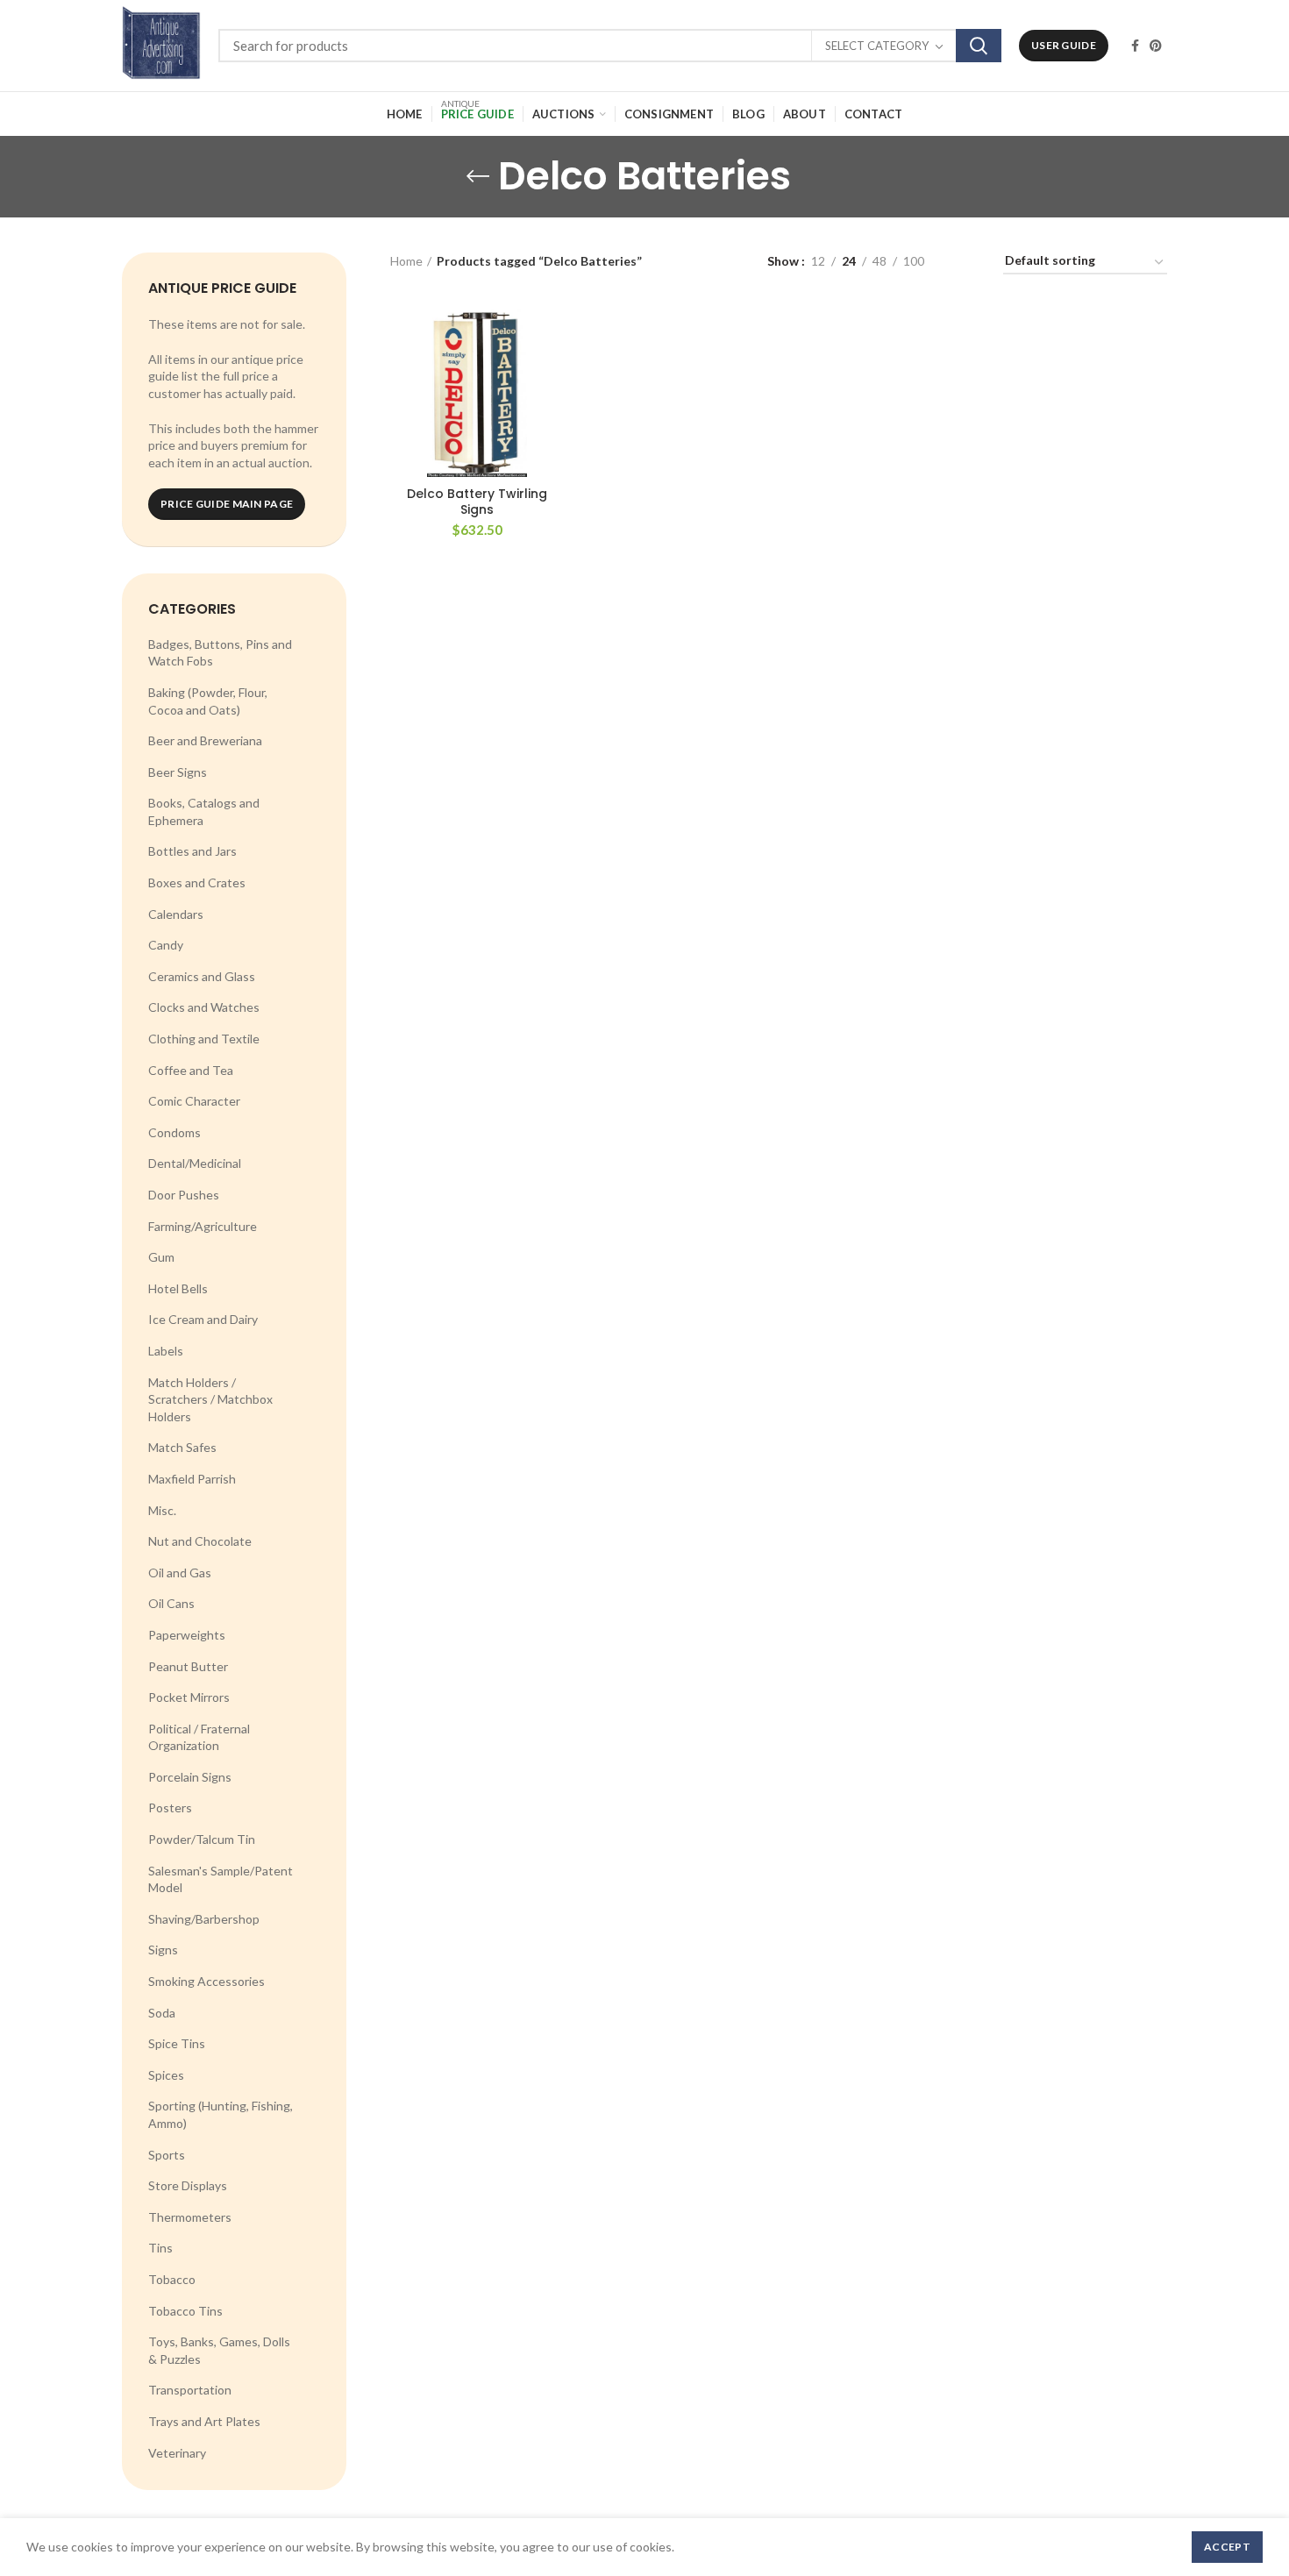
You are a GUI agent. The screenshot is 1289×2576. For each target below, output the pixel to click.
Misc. (162, 1510)
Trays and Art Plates (204, 2421)
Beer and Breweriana (205, 740)
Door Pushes (184, 1195)
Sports (167, 2155)
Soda (162, 2013)
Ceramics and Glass (202, 976)
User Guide (1064, 45)
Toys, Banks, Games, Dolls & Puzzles (219, 2350)
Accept (1227, 2547)
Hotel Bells (178, 1288)
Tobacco (172, 2279)
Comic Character (194, 1101)
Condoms (174, 1132)
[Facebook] (1135, 46)
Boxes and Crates (197, 882)
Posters (170, 1807)
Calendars (176, 914)
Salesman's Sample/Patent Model (221, 1879)
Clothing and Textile (204, 1039)
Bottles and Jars (192, 851)
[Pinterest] (1156, 46)
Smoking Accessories (207, 1981)
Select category (877, 46)
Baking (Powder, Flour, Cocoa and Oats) (208, 701)
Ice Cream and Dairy (203, 1319)
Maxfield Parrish (192, 1479)
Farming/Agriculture (203, 1226)
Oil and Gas (180, 1573)
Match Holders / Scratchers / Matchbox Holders (210, 1399)
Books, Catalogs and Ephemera (204, 811)
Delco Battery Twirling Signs (477, 502)
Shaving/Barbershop (204, 1919)
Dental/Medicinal (195, 1163)
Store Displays (188, 2185)
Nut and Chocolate (200, 1541)
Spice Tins (177, 2043)
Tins (160, 2248)
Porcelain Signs (190, 1777)
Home (406, 261)
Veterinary (177, 2453)
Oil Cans (171, 1603)
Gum (161, 1257)
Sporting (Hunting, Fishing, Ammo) (221, 2114)
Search (979, 46)
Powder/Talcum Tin (202, 1839)
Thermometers (190, 2217)
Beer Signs (178, 772)
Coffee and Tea (191, 1070)
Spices (166, 2075)
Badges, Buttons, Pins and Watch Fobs (220, 653)
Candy (166, 945)
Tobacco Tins (185, 2311)
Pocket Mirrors (189, 1697)
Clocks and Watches (204, 1007)
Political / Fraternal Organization (199, 1737)
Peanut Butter (188, 1666)
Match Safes (182, 1447)
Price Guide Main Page (227, 504)
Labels (166, 1351)
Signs (163, 1950)
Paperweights (187, 1635)
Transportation (190, 2390)
